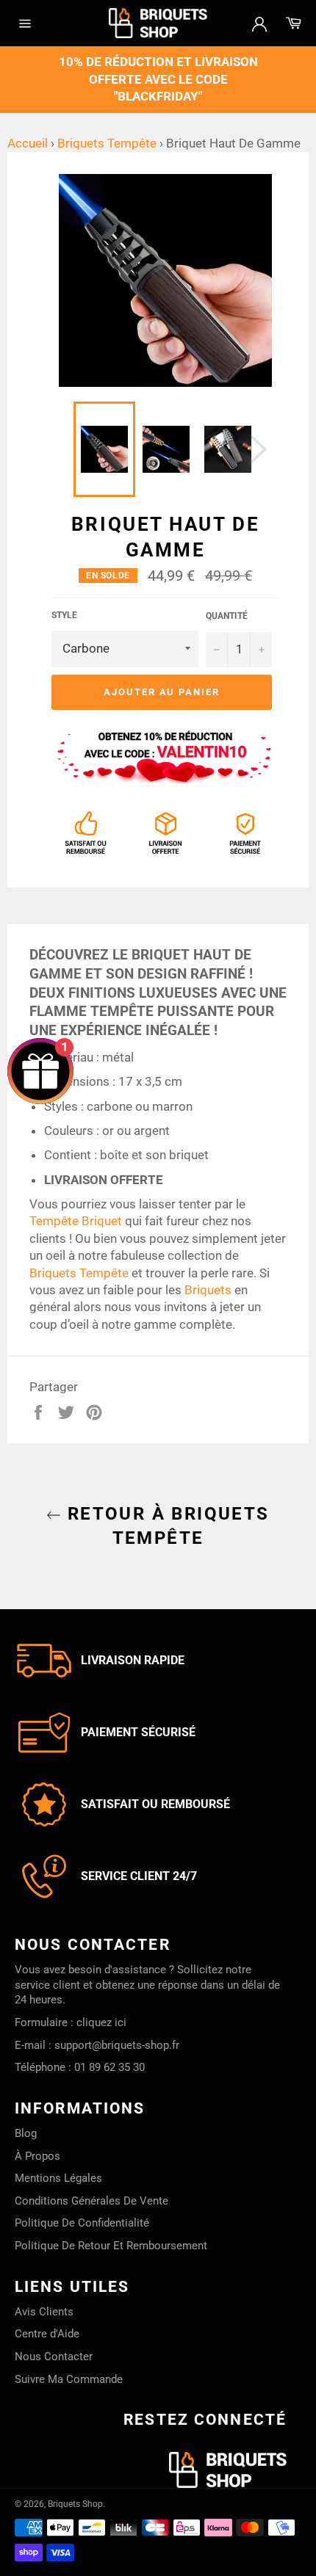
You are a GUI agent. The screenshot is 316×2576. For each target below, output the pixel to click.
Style (64, 615)
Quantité (227, 616)
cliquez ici (101, 2022)
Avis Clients (44, 2312)
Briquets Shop (75, 2504)
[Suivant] (258, 449)
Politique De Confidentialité (82, 2223)
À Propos (37, 2156)
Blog (26, 2133)
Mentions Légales (58, 2178)
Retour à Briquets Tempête (165, 1526)
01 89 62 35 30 (109, 2067)
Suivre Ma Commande (69, 2379)
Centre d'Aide (47, 2334)
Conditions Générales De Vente (91, 2201)
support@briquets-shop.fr (117, 2045)
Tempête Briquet (76, 1221)
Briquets (208, 1290)
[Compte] (259, 23)
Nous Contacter (54, 2357)
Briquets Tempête (107, 143)
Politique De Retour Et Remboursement (111, 2246)
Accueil (28, 143)
